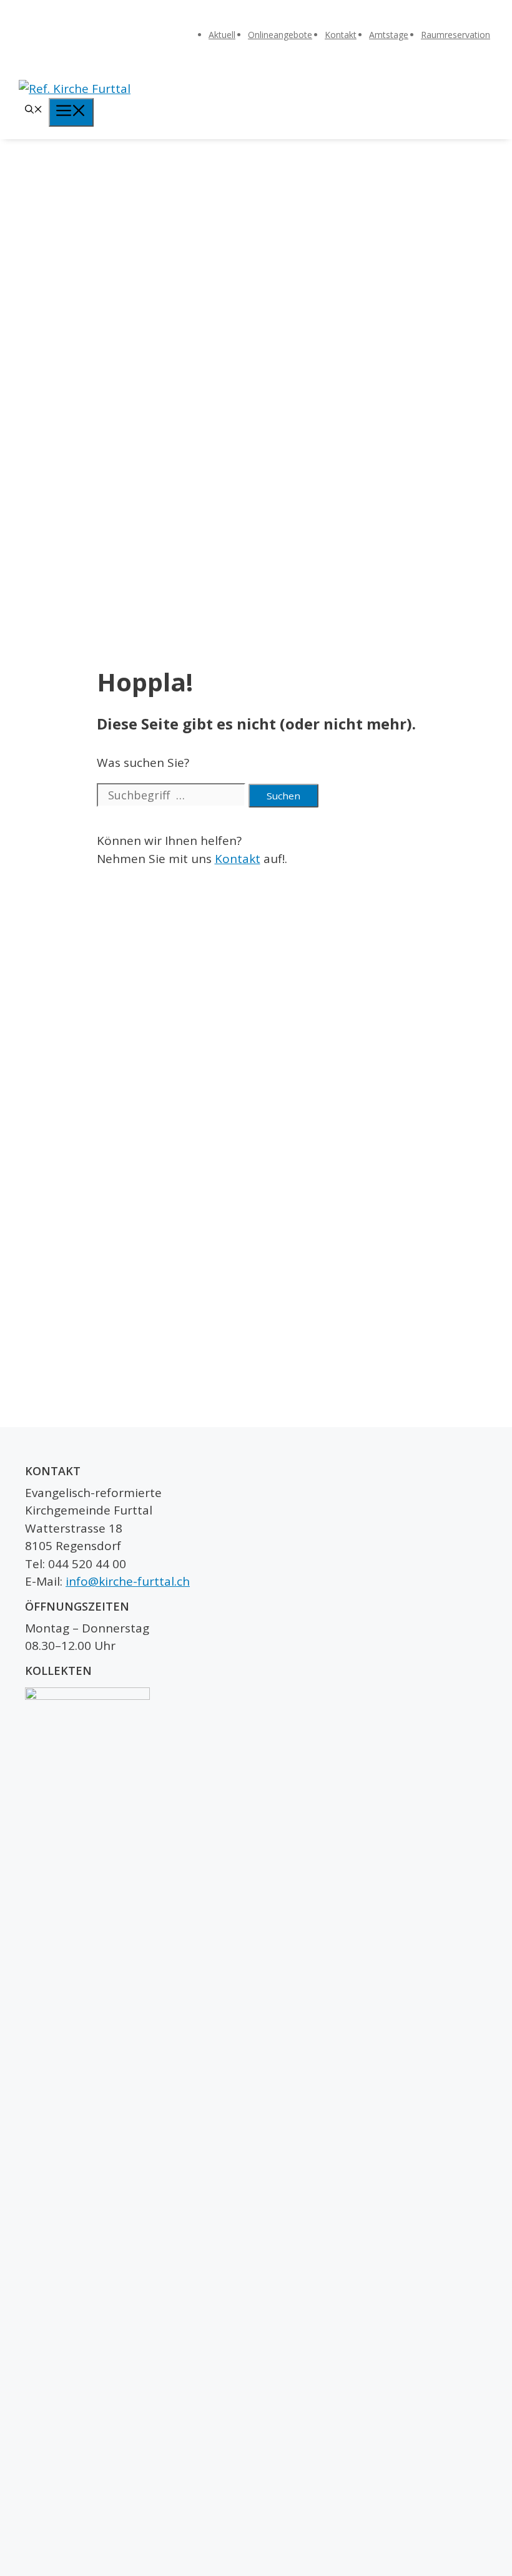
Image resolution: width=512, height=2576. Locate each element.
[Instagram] (498, 37)
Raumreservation (455, 35)
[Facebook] (498, 17)
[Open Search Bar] (34, 110)
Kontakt (341, 35)
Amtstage (389, 35)
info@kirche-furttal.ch (128, 1581)
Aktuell (222, 35)
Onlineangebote (280, 35)
